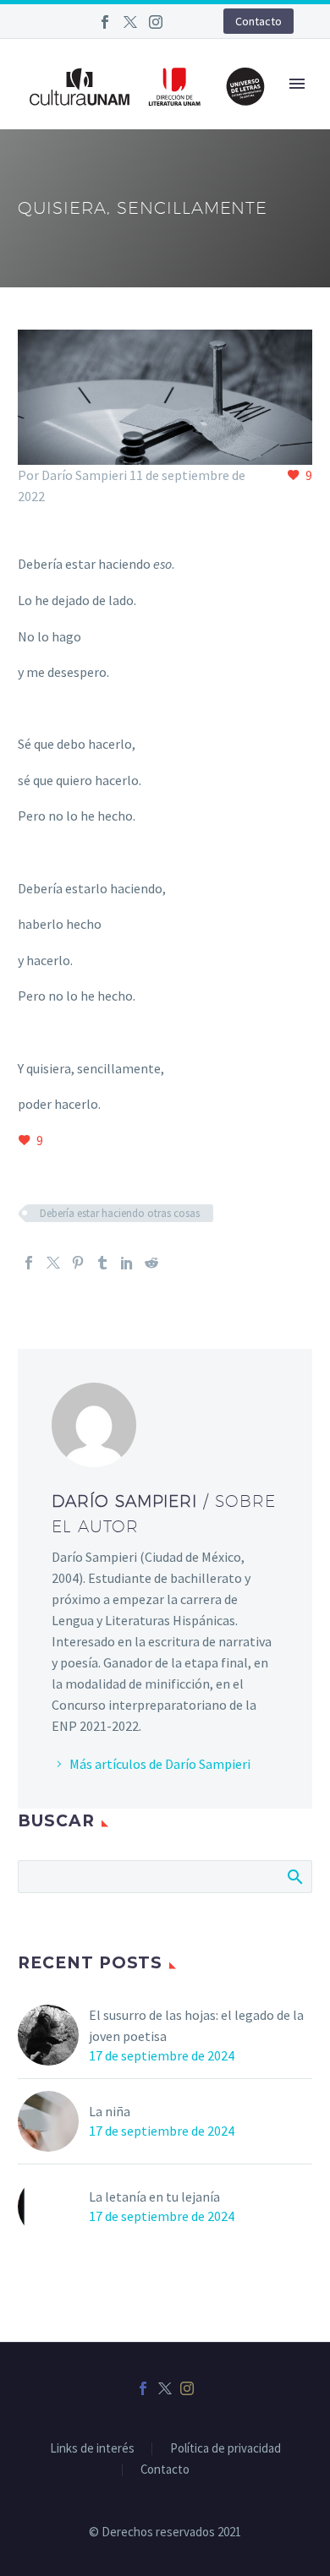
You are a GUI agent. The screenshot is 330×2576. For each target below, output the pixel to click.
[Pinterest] (78, 1263)
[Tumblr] (102, 1263)
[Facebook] (105, 22)
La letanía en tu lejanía (154, 2197)
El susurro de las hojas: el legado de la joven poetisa (196, 2025)
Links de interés (92, 2449)
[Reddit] (151, 1263)
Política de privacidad (225, 2449)
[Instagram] (156, 22)
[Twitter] (130, 22)
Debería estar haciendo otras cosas (120, 1213)
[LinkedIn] (127, 1263)
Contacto (258, 21)
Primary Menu (297, 84)
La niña (110, 2111)
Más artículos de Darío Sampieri (160, 1764)
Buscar (294, 1876)
